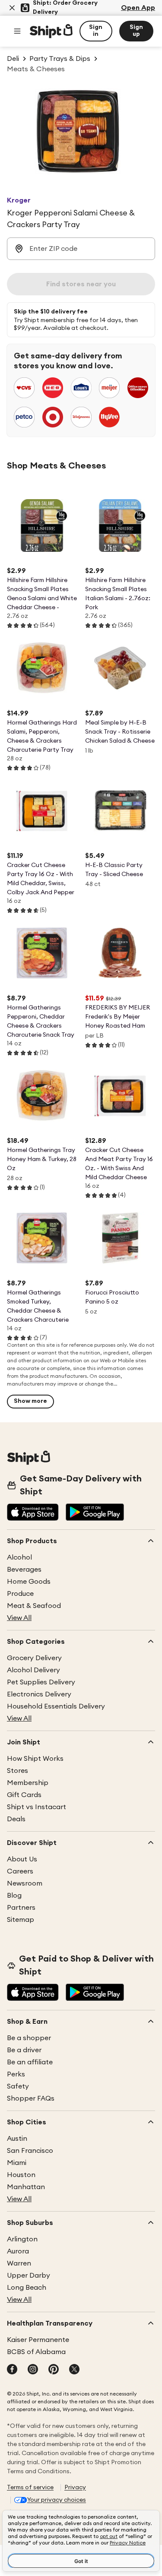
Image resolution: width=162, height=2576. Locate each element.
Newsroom (25, 1883)
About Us (22, 1859)
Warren (19, 2263)
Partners (21, 1908)
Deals (16, 1819)
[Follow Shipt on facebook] (12, 2370)
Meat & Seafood (34, 1606)
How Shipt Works (35, 1759)
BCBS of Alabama (36, 2352)
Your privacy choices (57, 2500)
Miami (17, 2163)
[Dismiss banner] (12, 8)
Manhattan (26, 2187)
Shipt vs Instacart (37, 1807)
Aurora (18, 2251)
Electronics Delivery (39, 1694)
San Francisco (30, 2151)
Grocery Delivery (34, 1658)
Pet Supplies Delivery (41, 1682)
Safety (18, 2086)
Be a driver (24, 2050)
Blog (14, 1896)
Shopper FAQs (31, 2098)
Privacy (75, 2487)
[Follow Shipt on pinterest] (54, 2370)
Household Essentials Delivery (56, 1706)
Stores (17, 1771)
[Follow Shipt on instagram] (33, 2370)
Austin (17, 2139)
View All (19, 1618)
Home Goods (29, 1582)
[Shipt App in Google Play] (95, 1513)
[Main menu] (17, 31)
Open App (138, 8)
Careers (20, 1871)
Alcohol (19, 1557)
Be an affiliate (30, 2062)
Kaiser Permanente (38, 2340)
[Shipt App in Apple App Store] (33, 1513)
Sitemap (21, 1920)
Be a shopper (29, 2038)
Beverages (24, 1570)
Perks (16, 2074)
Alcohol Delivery (33, 1670)
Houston (21, 2175)
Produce (20, 1594)
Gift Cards (24, 1795)
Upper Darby (29, 2275)
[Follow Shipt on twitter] (74, 2370)
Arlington (22, 2239)
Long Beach (27, 2288)
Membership (28, 1783)
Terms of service (30, 2487)
